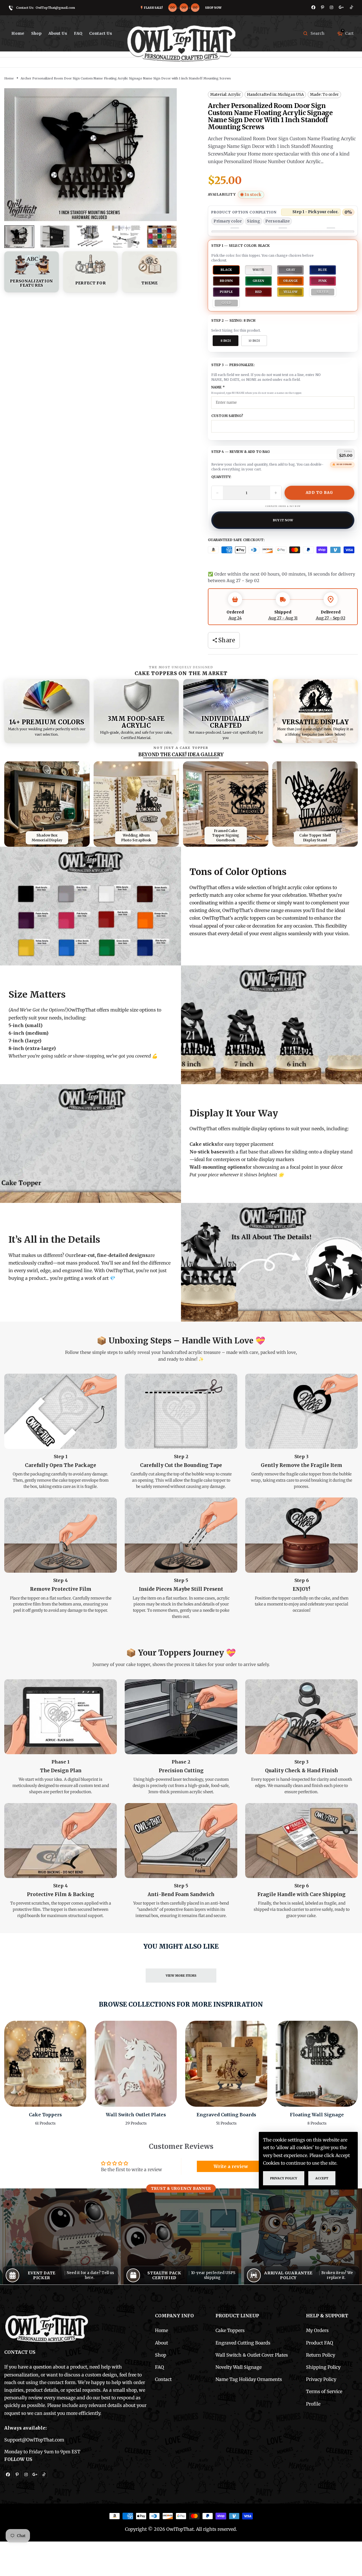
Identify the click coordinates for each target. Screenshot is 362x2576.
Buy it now (283, 520)
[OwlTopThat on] (341, 7)
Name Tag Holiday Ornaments (249, 2379)
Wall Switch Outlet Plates (136, 2115)
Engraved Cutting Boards (226, 2115)
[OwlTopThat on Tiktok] (352, 7)
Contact (163, 2379)
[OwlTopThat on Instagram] (331, 7)
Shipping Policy (323, 2367)
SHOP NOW (213, 8)
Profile (313, 2404)
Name (218, 387)
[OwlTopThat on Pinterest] (323, 7)
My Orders (317, 2330)
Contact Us (101, 33)
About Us (58, 33)
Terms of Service (324, 2391)
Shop (161, 2355)
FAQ (78, 33)
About (161, 2343)
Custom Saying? (227, 416)
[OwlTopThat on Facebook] (313, 7)
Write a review (231, 2166)
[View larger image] (47, 804)
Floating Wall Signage (317, 2115)
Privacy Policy (321, 2379)
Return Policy (321, 2355)
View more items (181, 1976)
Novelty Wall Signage (239, 2367)
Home (18, 33)
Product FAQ (320, 2343)
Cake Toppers (45, 2115)
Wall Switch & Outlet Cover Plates (252, 2355)
